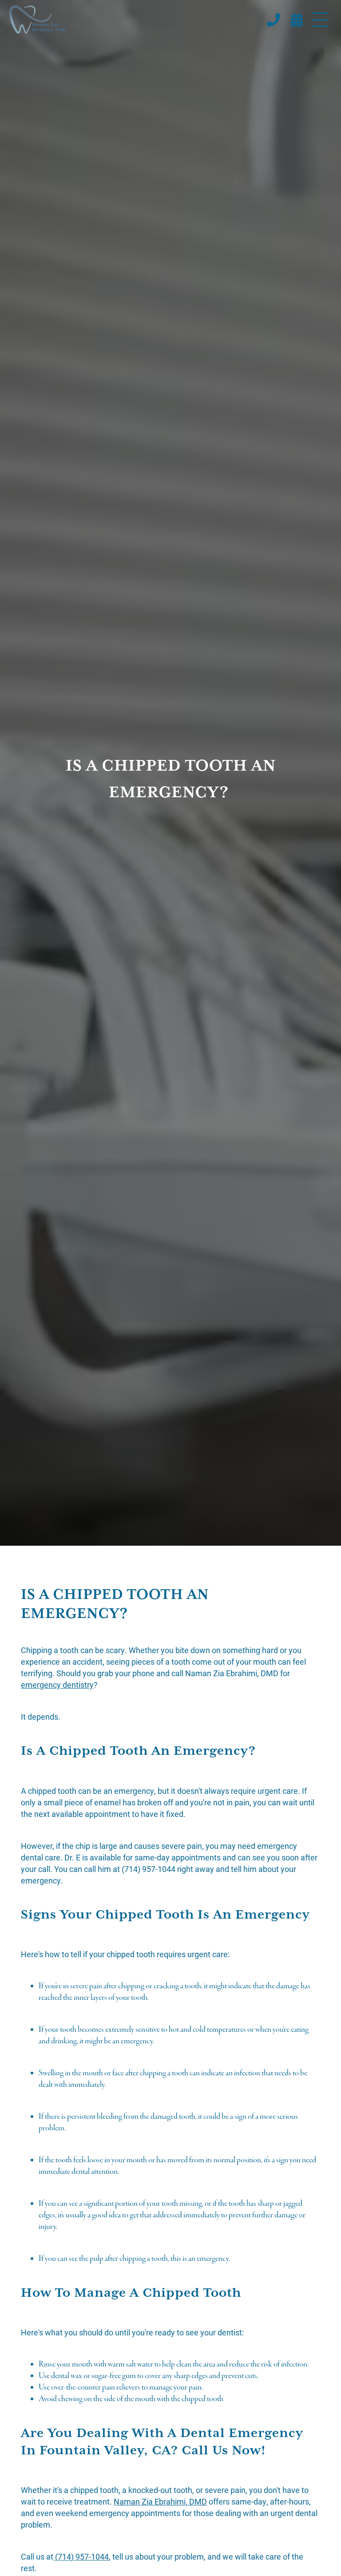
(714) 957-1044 (81, 2556)
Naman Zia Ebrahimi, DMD (160, 2501)
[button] (320, 20)
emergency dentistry (57, 1685)
